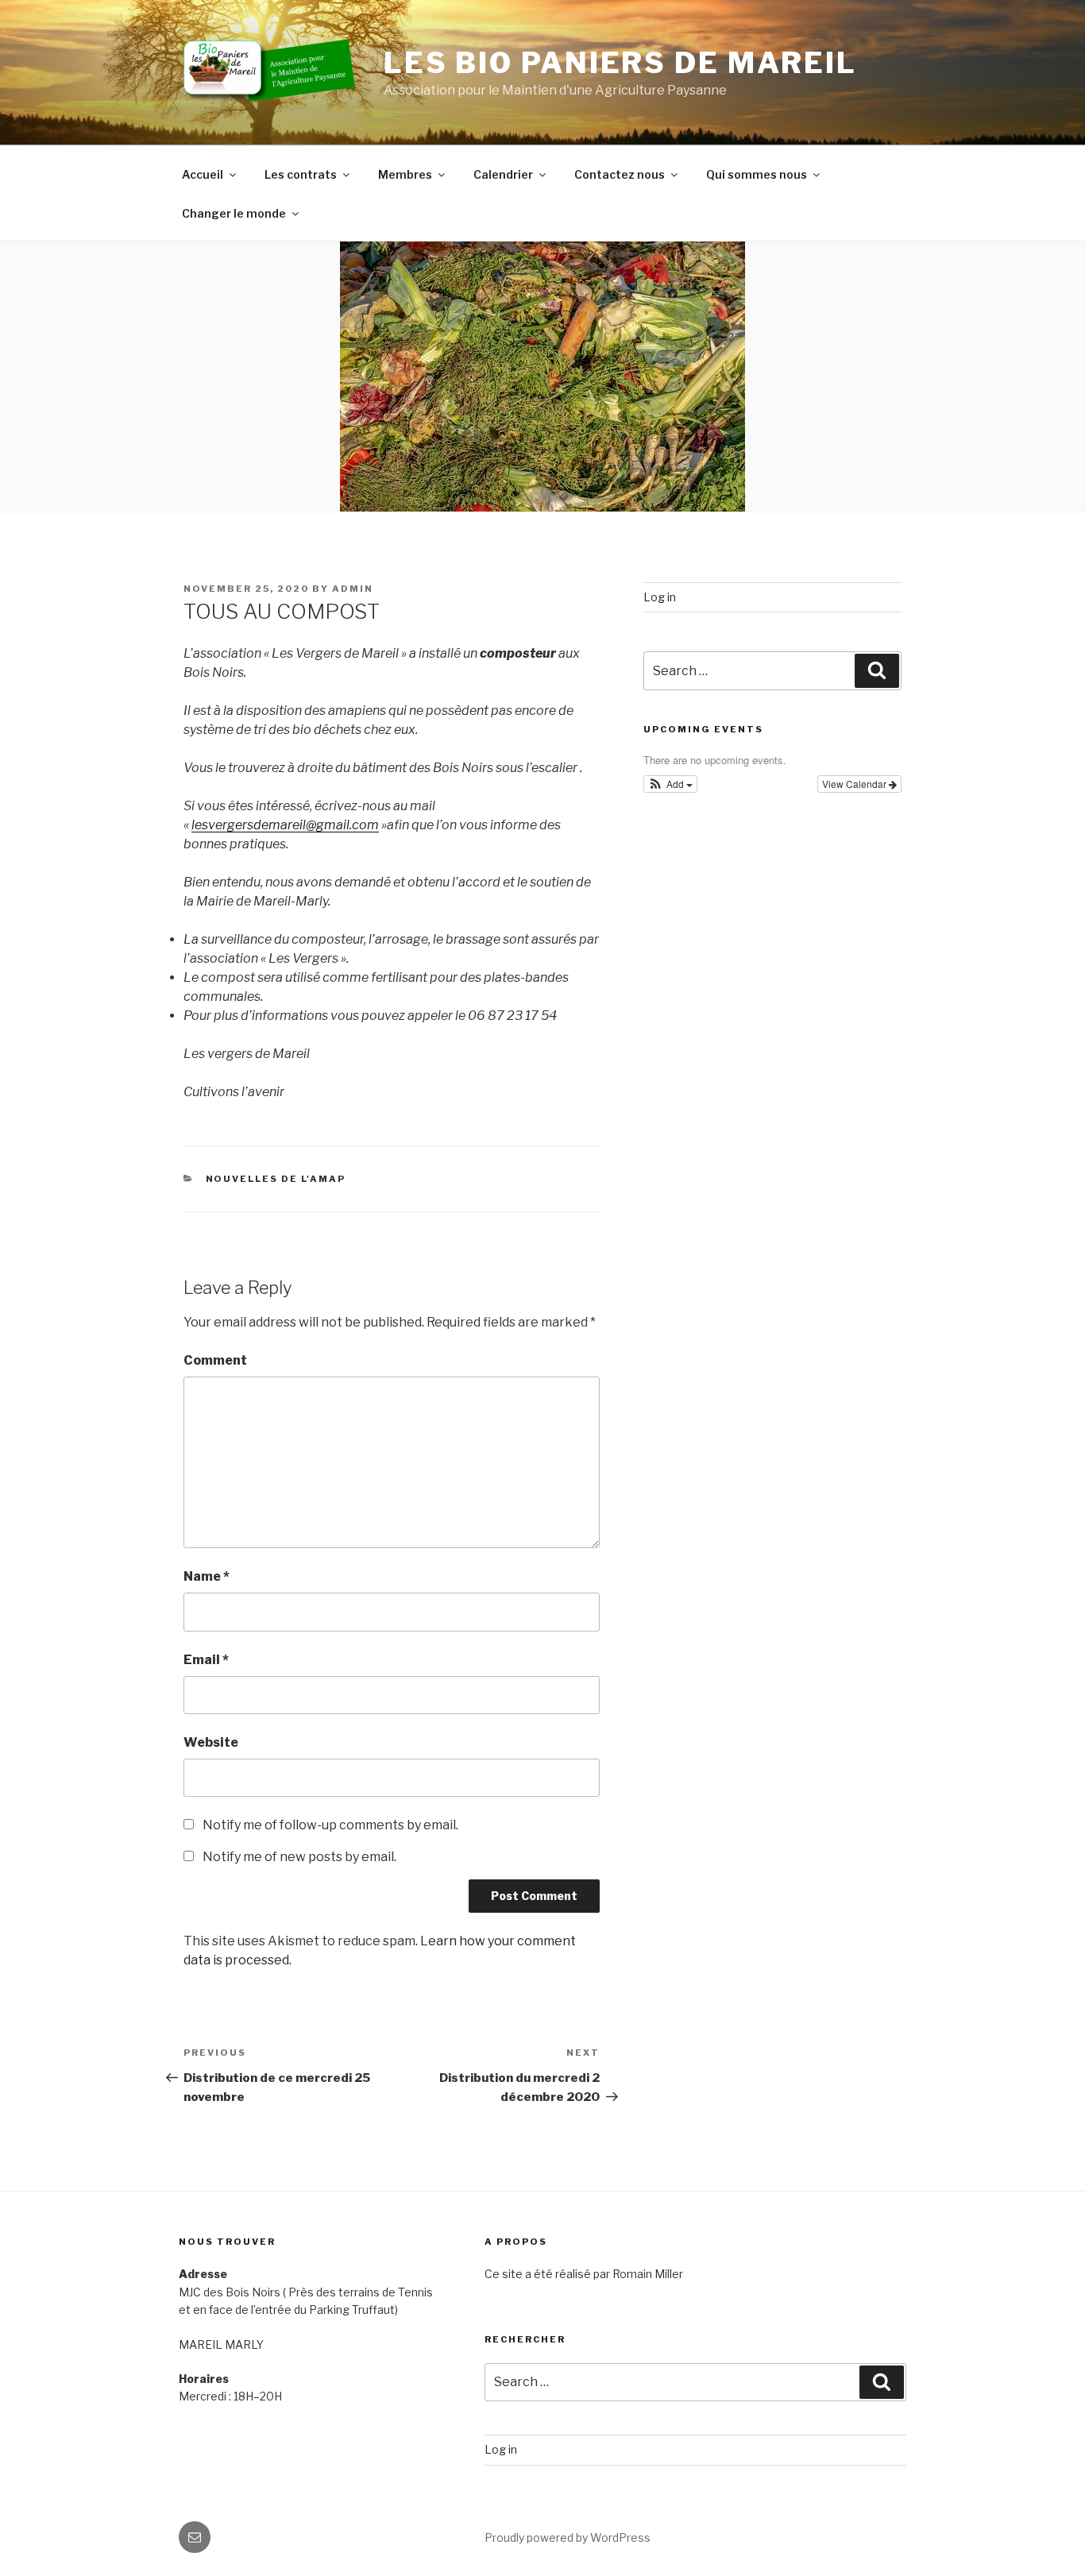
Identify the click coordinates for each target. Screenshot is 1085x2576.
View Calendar (855, 784)
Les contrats (301, 174)
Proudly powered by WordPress (568, 2537)
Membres (405, 174)
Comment (215, 1360)
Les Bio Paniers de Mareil (620, 63)
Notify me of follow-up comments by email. (330, 1825)
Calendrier (503, 174)
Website (211, 1742)
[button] (671, 784)
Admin (353, 589)
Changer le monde (234, 213)
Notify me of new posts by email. (299, 1857)
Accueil (203, 174)
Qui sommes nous (757, 174)
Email (206, 1660)
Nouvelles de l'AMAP (276, 1179)
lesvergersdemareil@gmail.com (285, 825)
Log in (660, 597)
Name (207, 1576)
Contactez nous (620, 174)
